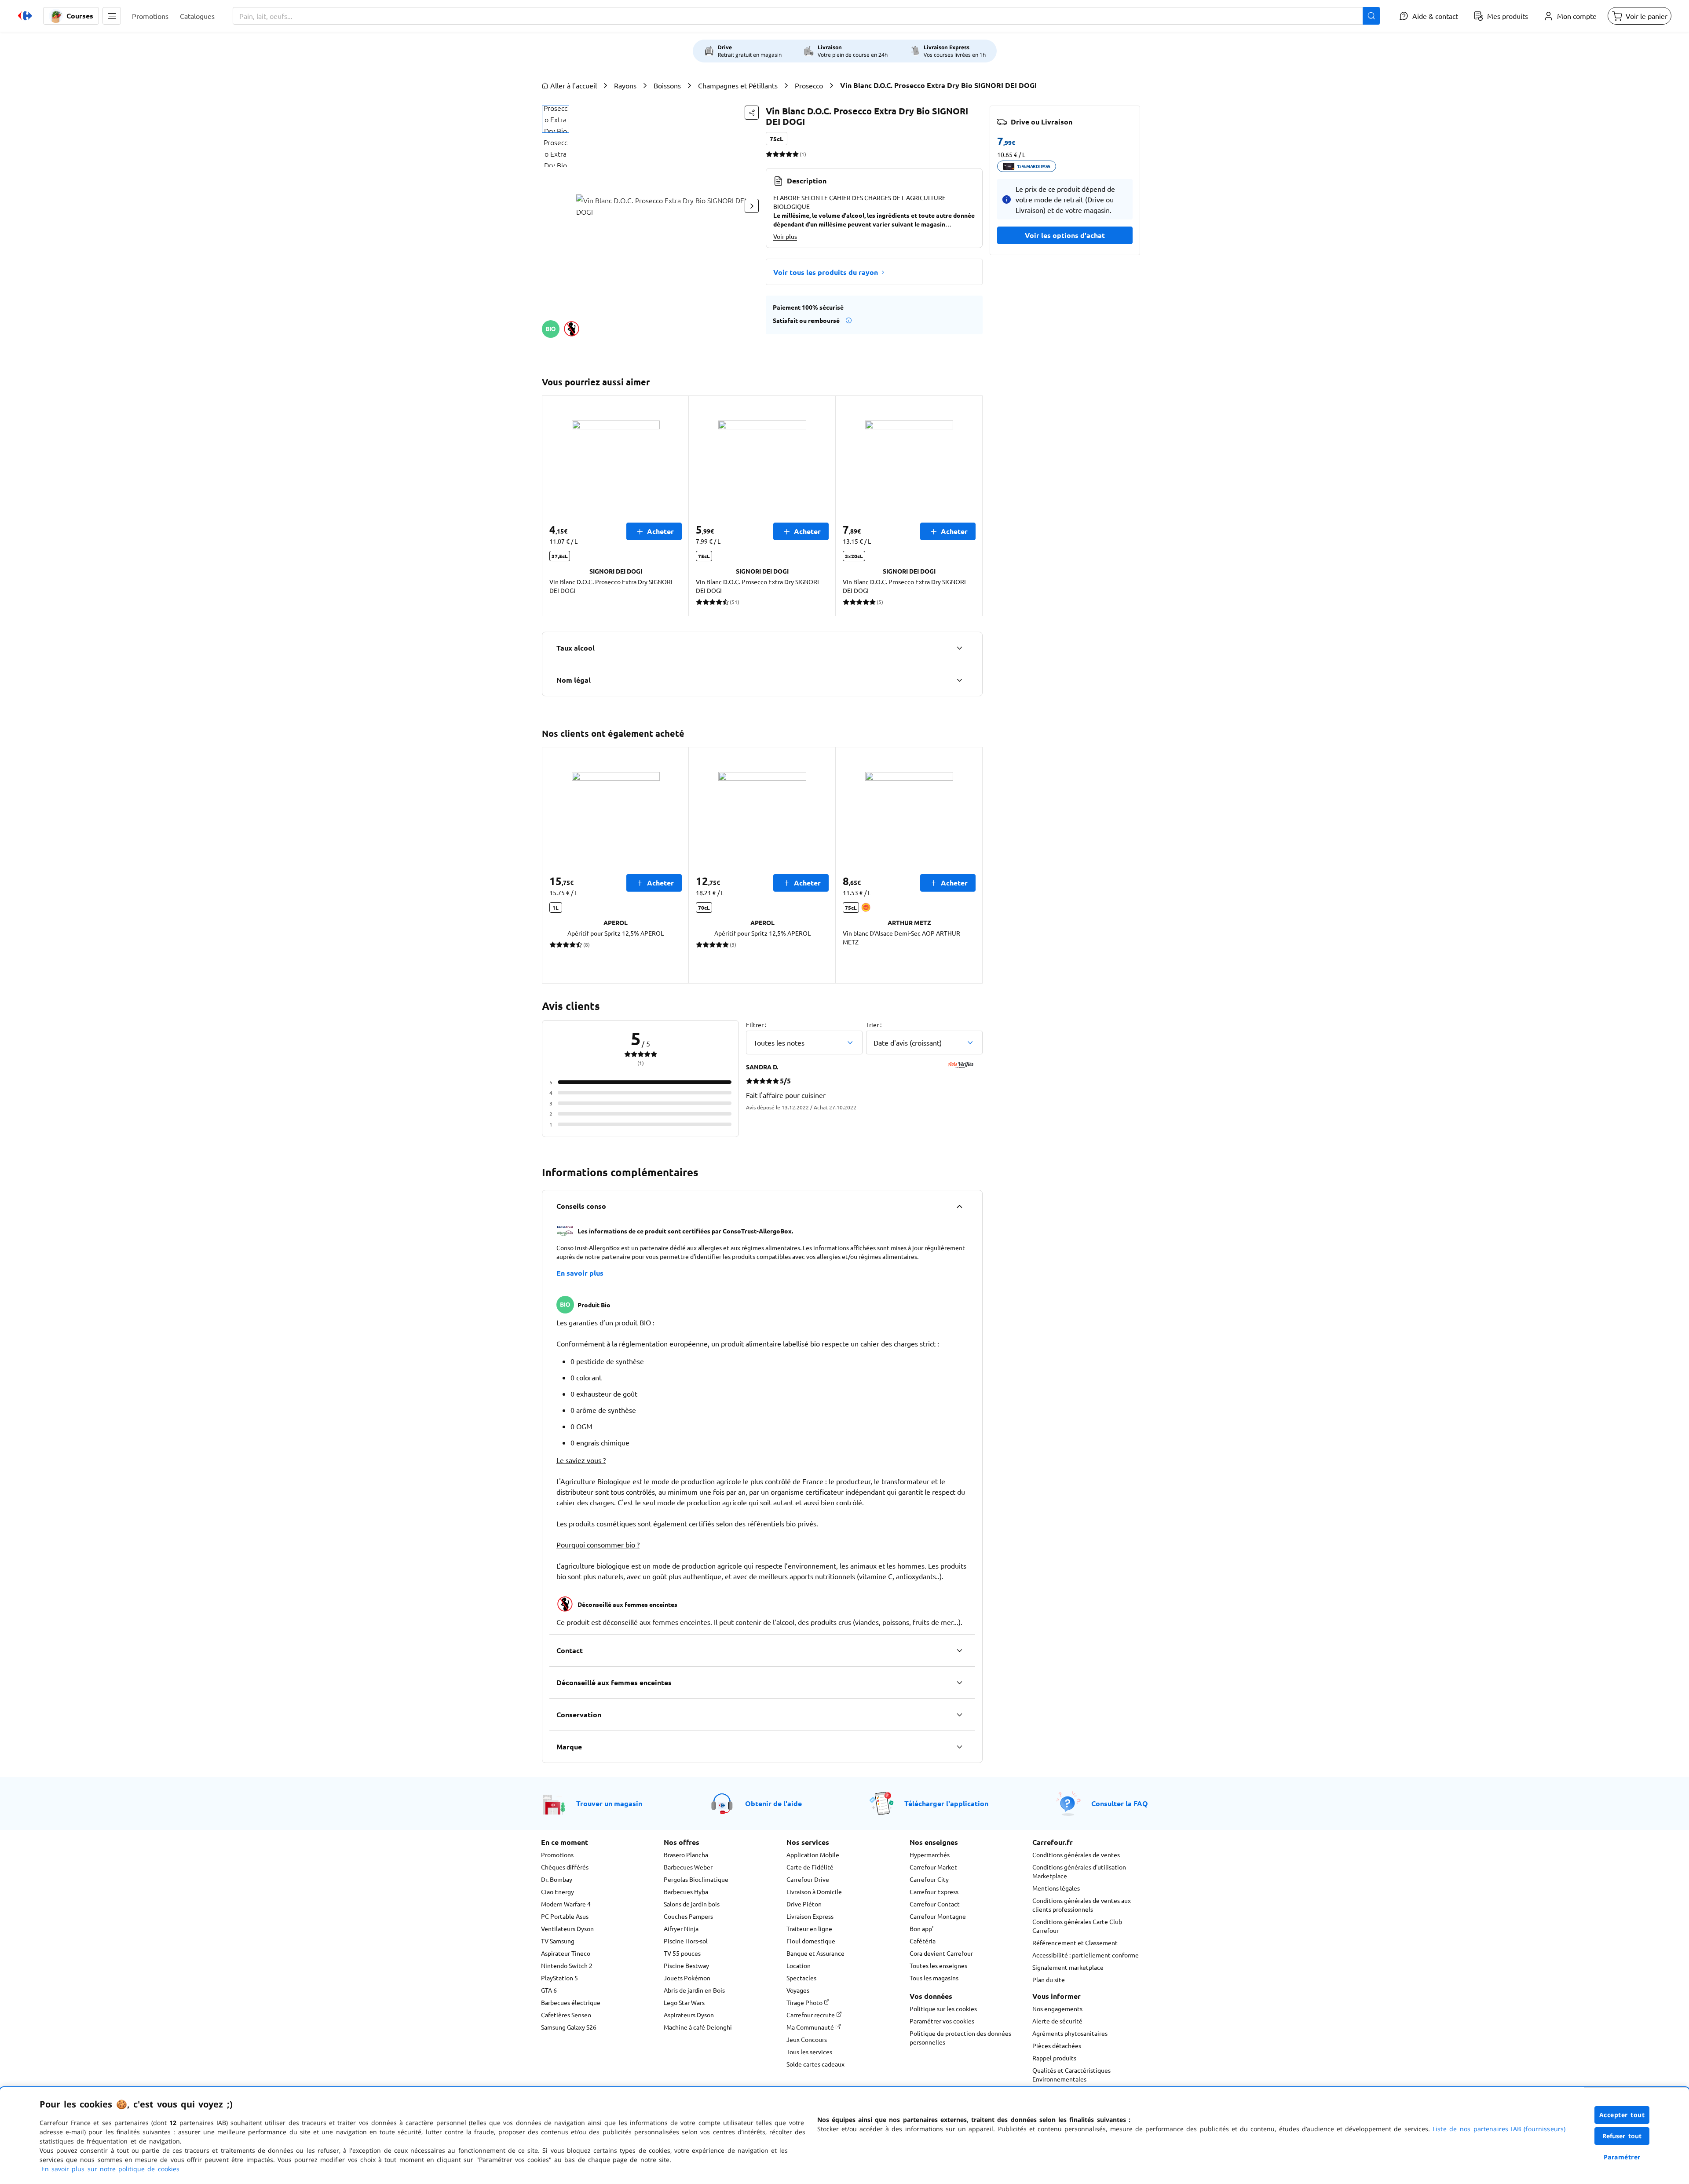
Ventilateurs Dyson (567, 1928)
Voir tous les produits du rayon (826, 272)
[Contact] (959, 1650)
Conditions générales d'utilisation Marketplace (1079, 1871)
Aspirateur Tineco (566, 1953)
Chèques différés (565, 1867)
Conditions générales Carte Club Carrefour (1077, 1926)
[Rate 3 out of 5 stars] (782, 154)
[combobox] (806, 16)
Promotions (557, 1855)
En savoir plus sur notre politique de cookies (110, 2169)
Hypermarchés (930, 1855)
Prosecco (809, 85)
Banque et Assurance (815, 1953)
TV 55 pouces (682, 1953)
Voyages (798, 1990)
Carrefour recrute (811, 2015)
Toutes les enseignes (938, 1965)
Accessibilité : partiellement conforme (1086, 1955)
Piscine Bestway (686, 1965)
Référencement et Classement (1075, 1943)
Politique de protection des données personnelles (960, 2038)
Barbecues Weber (688, 1867)
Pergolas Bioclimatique (696, 1879)
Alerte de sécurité (1057, 2021)
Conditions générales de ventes (1076, 1855)
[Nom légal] (959, 680)
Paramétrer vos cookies (942, 2021)
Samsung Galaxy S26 (569, 2027)
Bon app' (921, 1928)
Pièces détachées (1057, 2045)
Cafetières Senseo (566, 2015)
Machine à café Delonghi (698, 2027)
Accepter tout (1622, 2115)
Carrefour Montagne (938, 1916)
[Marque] (959, 1747)
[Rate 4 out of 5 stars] (789, 154)
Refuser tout (1622, 2136)
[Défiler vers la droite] (752, 206)
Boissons (667, 85)
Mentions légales (1056, 1888)
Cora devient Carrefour (941, 1953)
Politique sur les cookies (943, 2008)
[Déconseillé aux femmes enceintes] (959, 1683)
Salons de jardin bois (692, 1904)
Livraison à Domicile (814, 1891)
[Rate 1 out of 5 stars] (769, 154)
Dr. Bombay (557, 1879)
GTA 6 (549, 1990)
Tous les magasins (934, 1978)
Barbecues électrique (571, 2002)
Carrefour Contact (935, 1904)
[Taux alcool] (959, 648)
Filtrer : (756, 1024)
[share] (752, 113)
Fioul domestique (811, 1941)
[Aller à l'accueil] (25, 16)
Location (799, 1965)
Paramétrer (1622, 2157)
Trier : (874, 1024)
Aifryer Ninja (681, 1928)
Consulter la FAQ (1120, 1803)
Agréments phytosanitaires (1070, 2033)
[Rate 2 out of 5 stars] (776, 154)
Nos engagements (1057, 2008)
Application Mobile (813, 1855)
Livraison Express (810, 1916)
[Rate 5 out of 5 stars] (795, 154)
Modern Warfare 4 (566, 1904)
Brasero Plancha (686, 1855)
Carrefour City (929, 1879)
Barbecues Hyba (686, 1891)
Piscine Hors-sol (686, 1941)
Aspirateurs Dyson (689, 2015)
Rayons (625, 85)
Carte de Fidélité (810, 1867)
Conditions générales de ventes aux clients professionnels (1082, 1905)
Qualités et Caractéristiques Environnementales (1071, 2074)
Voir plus (785, 236)
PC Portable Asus (565, 1916)
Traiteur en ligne (809, 1928)
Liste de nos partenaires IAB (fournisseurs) (1499, 2129)
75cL (777, 139)
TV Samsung (558, 1941)
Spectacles (801, 1978)
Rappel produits (1054, 2058)
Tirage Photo (805, 2002)
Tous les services (809, 2052)
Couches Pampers (688, 1916)
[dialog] (844, 2136)
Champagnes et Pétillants (738, 85)
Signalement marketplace (1068, 1967)
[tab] (556, 119)
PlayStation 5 (559, 1978)
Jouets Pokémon (687, 1978)
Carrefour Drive (808, 1879)
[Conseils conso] (959, 1206)
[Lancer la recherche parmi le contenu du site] (1371, 16)
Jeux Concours (807, 2039)
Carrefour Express (934, 1891)
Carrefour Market (933, 1867)
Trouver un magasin (609, 1803)
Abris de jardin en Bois (694, 1990)
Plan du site (1049, 1979)
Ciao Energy (558, 1891)
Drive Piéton (804, 1904)
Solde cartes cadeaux (815, 2064)
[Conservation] (959, 1715)
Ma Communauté (811, 2027)
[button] (112, 16)
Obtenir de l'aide (773, 1803)
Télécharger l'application (946, 1803)
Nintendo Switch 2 (567, 1965)
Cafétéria (923, 1941)
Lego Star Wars (684, 2002)
